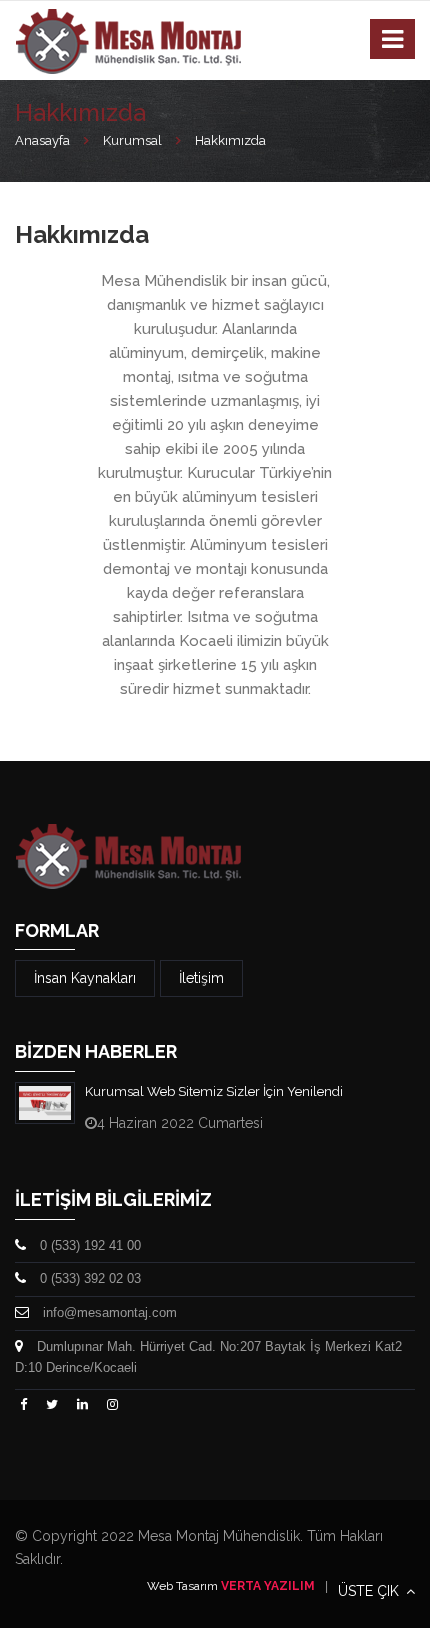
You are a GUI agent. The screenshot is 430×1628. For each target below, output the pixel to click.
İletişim (201, 978)
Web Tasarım (182, 1586)
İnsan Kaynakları (85, 978)
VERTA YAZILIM (268, 1586)
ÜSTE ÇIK (370, 1591)
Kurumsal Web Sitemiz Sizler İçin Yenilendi (214, 1091)
